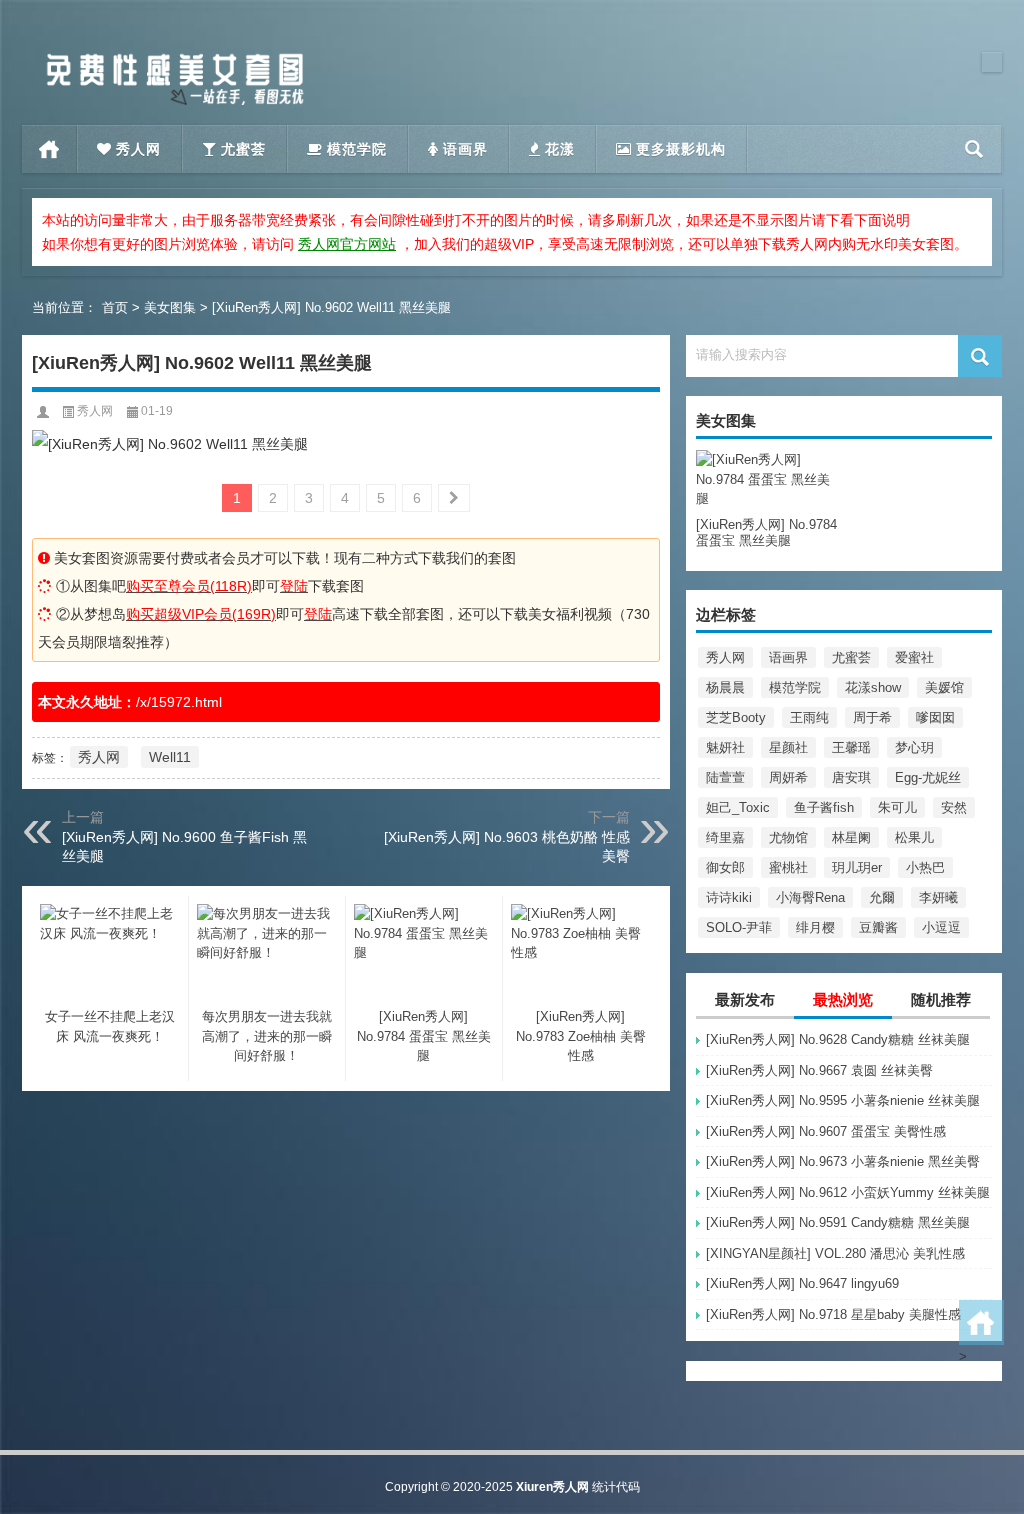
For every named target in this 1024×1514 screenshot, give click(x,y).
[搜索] (974, 149)
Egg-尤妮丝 (928, 777)
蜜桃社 (788, 867)
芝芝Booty (736, 717)
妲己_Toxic (738, 807)
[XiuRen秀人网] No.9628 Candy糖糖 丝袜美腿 (838, 1039)
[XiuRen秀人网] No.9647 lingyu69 (802, 1283)
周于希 (872, 717)
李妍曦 (938, 897)
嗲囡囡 (935, 717)
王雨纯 (809, 717)
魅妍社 (725, 747)
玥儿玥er (857, 867)
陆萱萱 (725, 777)
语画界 (788, 657)
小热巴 (925, 867)
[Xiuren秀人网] (175, 58)
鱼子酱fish (824, 807)
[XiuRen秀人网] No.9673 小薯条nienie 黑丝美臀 (843, 1161)
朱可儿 (897, 807)
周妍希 (788, 777)
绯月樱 (815, 927)
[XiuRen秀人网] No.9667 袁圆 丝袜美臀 (819, 1070)
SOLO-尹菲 (739, 927)
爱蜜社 (914, 657)
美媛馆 (944, 687)
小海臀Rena (810, 897)
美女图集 (170, 307)
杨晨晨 (725, 687)
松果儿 (914, 837)
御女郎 (725, 867)
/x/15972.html (179, 702)
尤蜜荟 (851, 657)
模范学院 (795, 687)
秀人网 (725, 657)
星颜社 (788, 747)
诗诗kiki (729, 897)
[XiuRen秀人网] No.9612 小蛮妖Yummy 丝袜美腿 (848, 1192)
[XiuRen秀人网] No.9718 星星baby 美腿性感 (833, 1314)
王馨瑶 (851, 747)
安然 (954, 807)
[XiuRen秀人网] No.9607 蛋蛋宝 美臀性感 (826, 1131)
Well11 (170, 757)
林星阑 (851, 837)
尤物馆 (788, 837)
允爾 (882, 897)
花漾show (873, 687)
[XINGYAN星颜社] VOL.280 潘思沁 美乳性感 (835, 1253)
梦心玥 (914, 747)
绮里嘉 (725, 837)
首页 (49, 149)
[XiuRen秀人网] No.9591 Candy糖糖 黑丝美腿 (838, 1222)
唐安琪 (851, 777)
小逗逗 (941, 927)
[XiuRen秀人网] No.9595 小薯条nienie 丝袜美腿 (843, 1100)
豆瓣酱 (878, 927)
